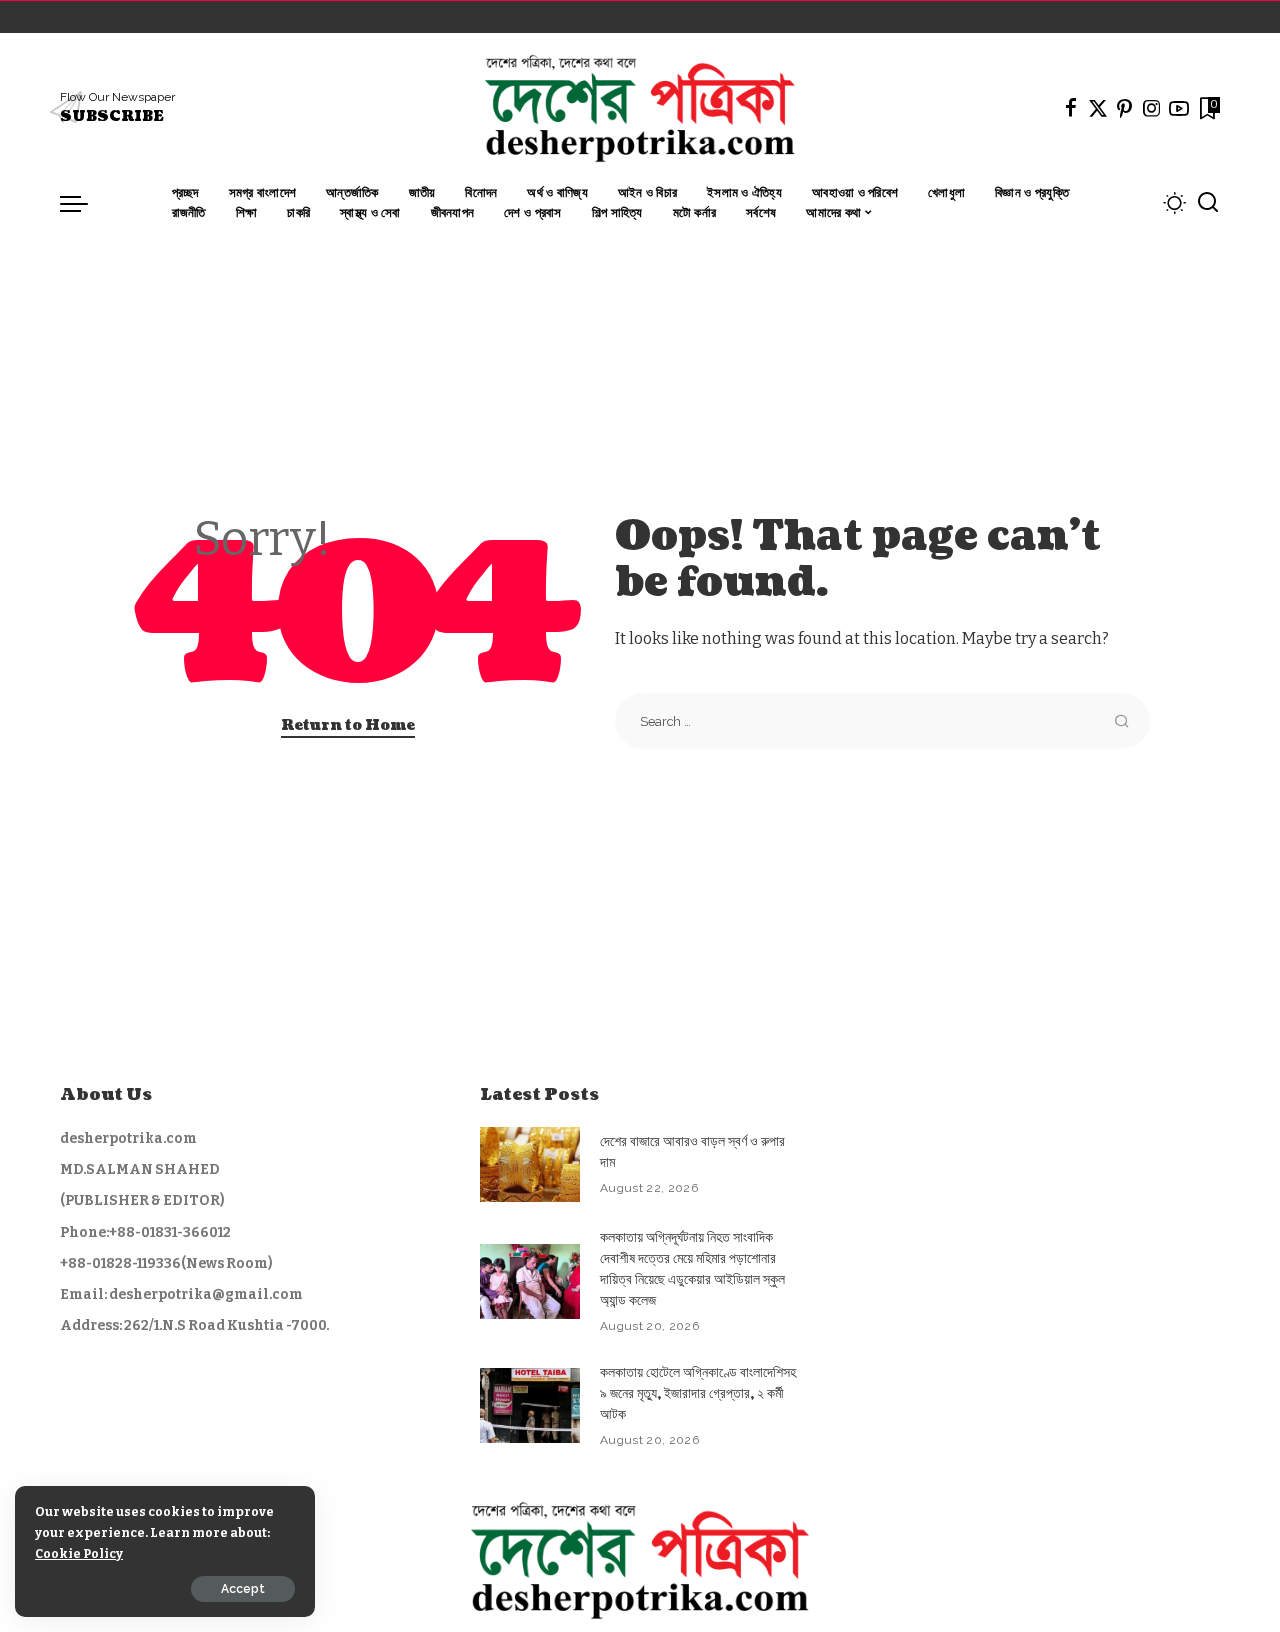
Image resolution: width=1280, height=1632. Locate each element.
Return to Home (348, 725)
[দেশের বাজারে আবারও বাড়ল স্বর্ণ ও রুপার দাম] (530, 1164)
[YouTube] (1179, 108)
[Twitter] (1098, 108)
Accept (243, 1589)
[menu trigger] (84, 203)
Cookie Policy (79, 1553)
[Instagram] (1152, 108)
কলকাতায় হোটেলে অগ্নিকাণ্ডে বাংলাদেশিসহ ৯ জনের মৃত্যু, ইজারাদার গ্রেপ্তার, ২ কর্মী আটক (698, 1393)
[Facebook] (1071, 108)
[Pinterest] (1125, 108)
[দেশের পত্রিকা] (639, 108)
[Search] (1208, 203)
